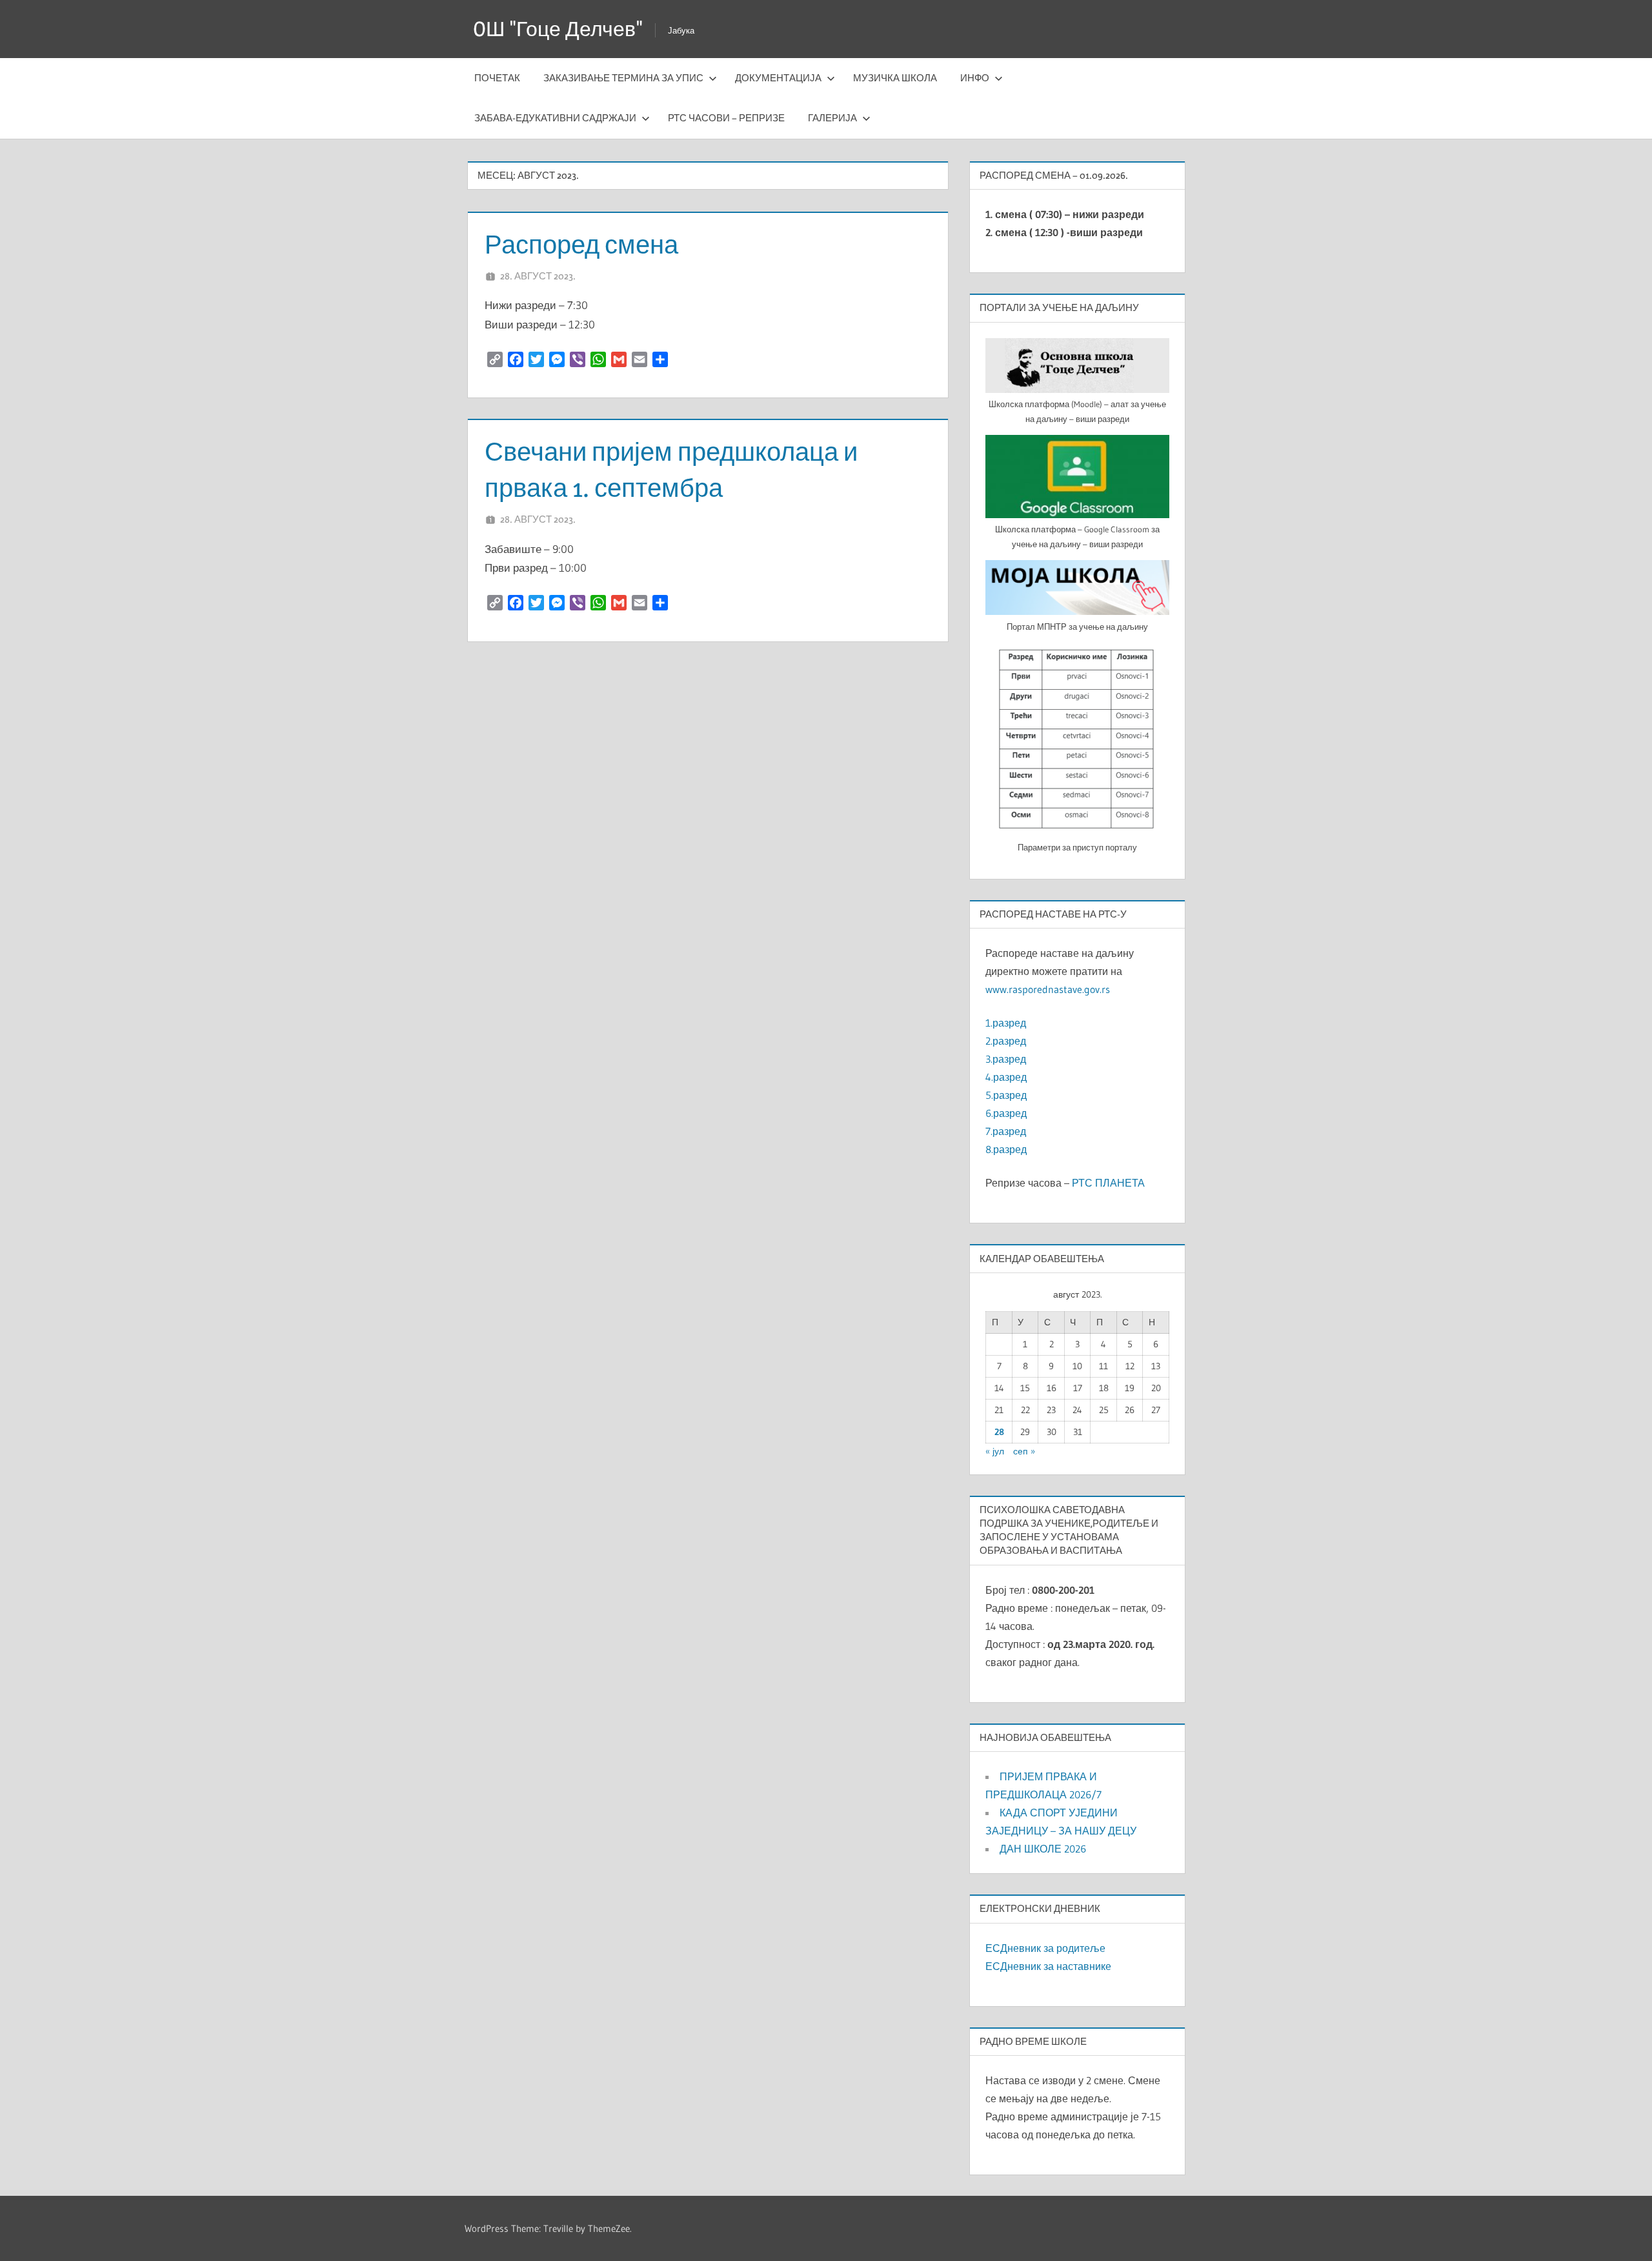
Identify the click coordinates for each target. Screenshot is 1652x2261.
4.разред (1006, 1077)
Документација (778, 78)
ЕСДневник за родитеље (1045, 1948)
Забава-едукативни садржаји (555, 118)
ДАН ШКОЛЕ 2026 (1043, 1849)
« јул (995, 1451)
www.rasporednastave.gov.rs (1048, 989)
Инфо (975, 78)
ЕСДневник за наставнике (1048, 1966)
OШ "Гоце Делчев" (558, 29)
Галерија (832, 118)
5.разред (1006, 1095)
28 (999, 1432)
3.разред (1006, 1059)
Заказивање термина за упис (623, 78)
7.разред (1006, 1131)
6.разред (1006, 1113)
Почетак (497, 78)
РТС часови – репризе (726, 118)
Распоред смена (581, 244)
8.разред (1006, 1149)
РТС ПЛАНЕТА (1108, 1183)
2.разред (1006, 1041)
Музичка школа (895, 78)
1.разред (1006, 1023)
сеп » (1024, 1451)
